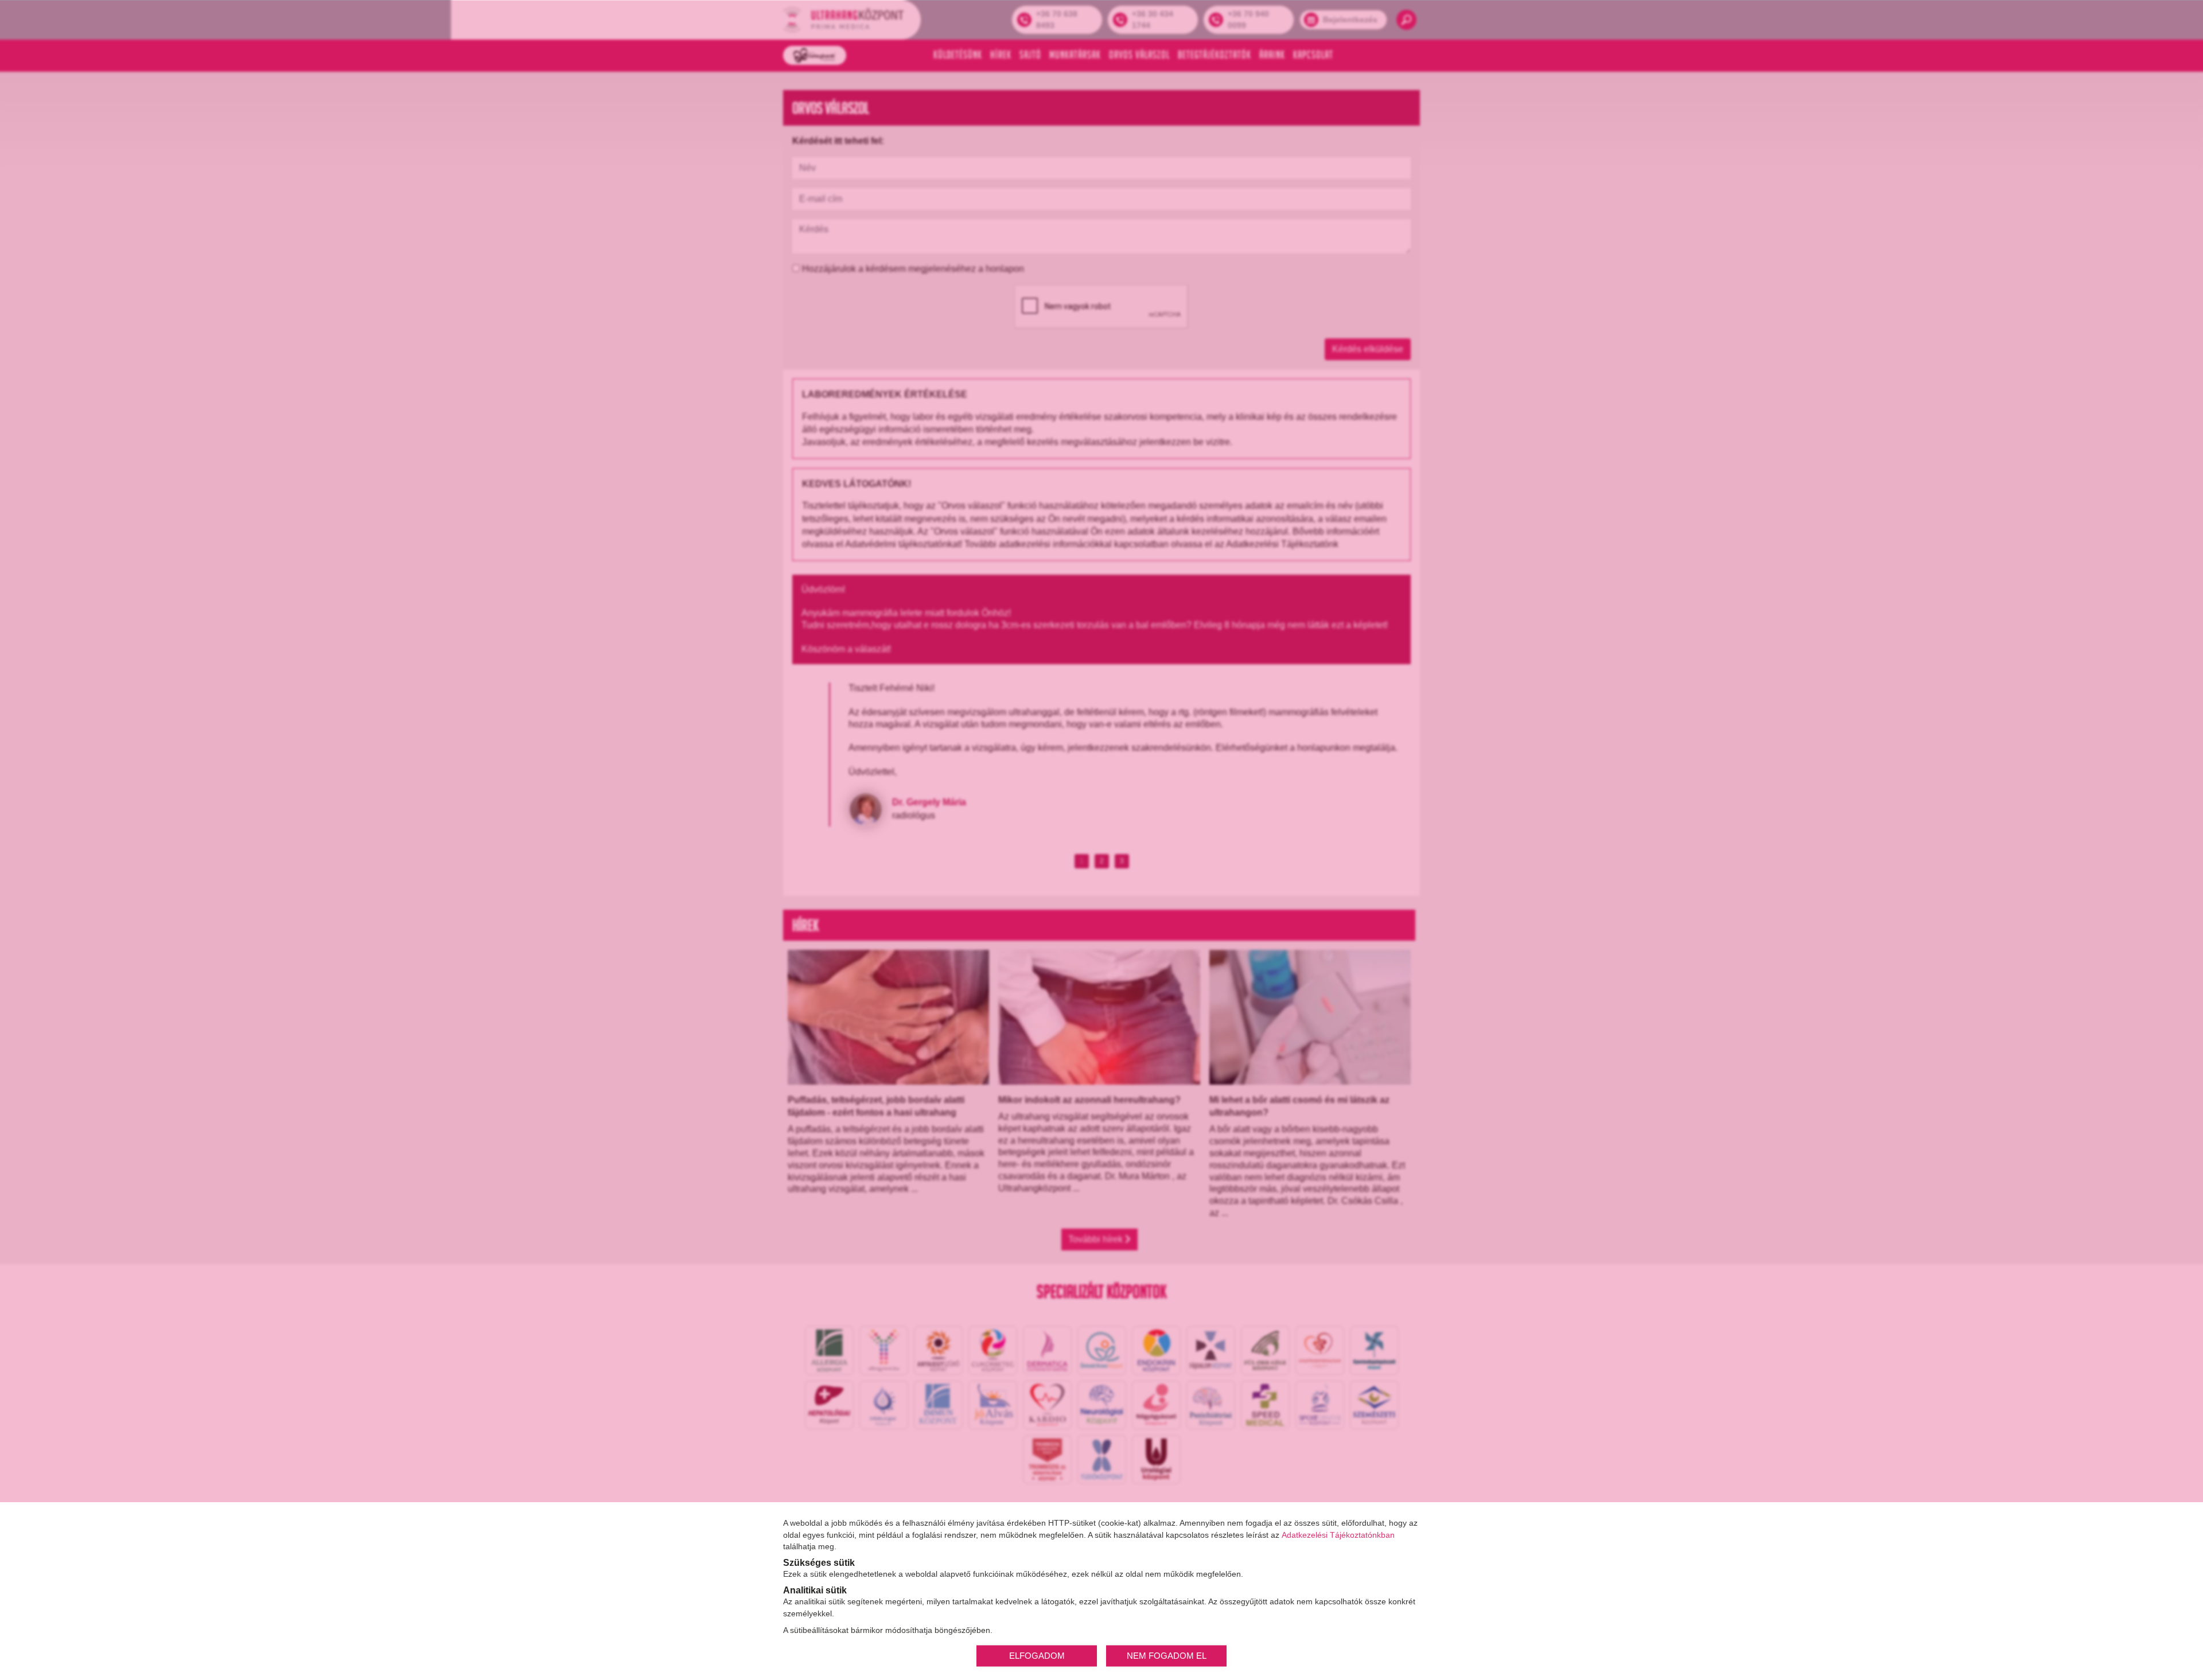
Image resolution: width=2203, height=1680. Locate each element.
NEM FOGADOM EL (1167, 1655)
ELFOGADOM (1037, 1655)
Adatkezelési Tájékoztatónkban (1338, 1534)
